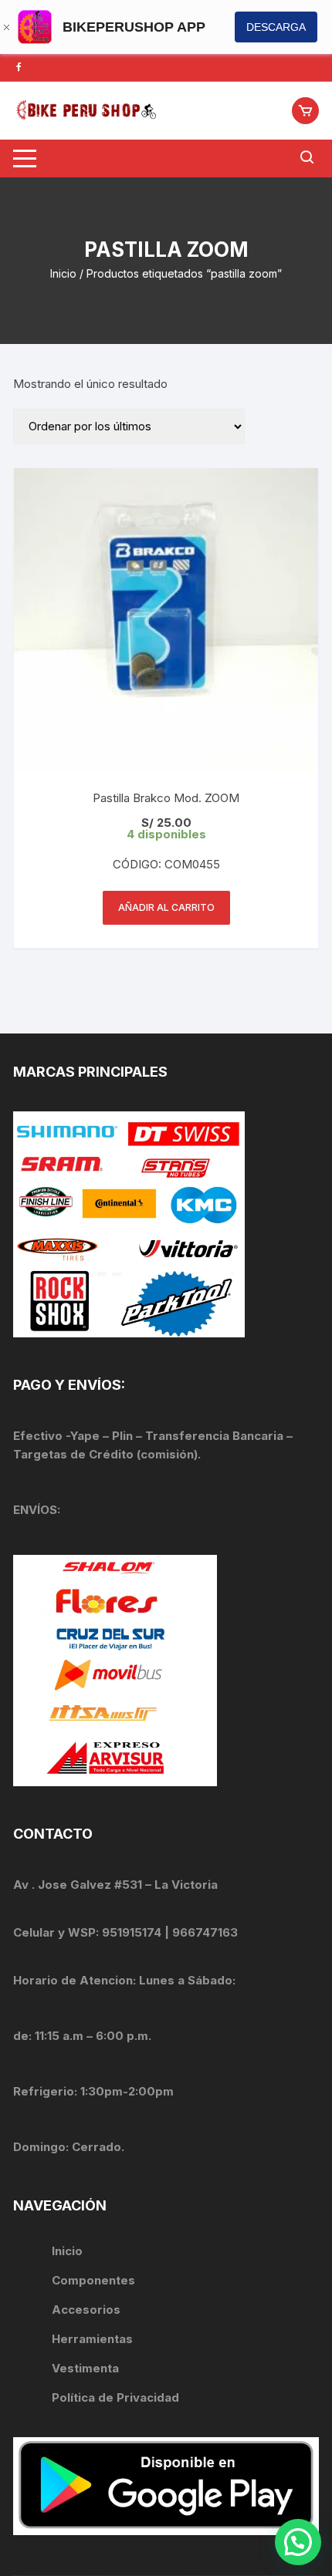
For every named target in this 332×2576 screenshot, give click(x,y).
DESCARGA (276, 27)
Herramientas (94, 2339)
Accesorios (86, 2310)
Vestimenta (85, 2368)
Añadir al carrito (166, 907)
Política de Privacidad (115, 2397)
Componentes (93, 2280)
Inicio (63, 273)
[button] (298, 2542)
